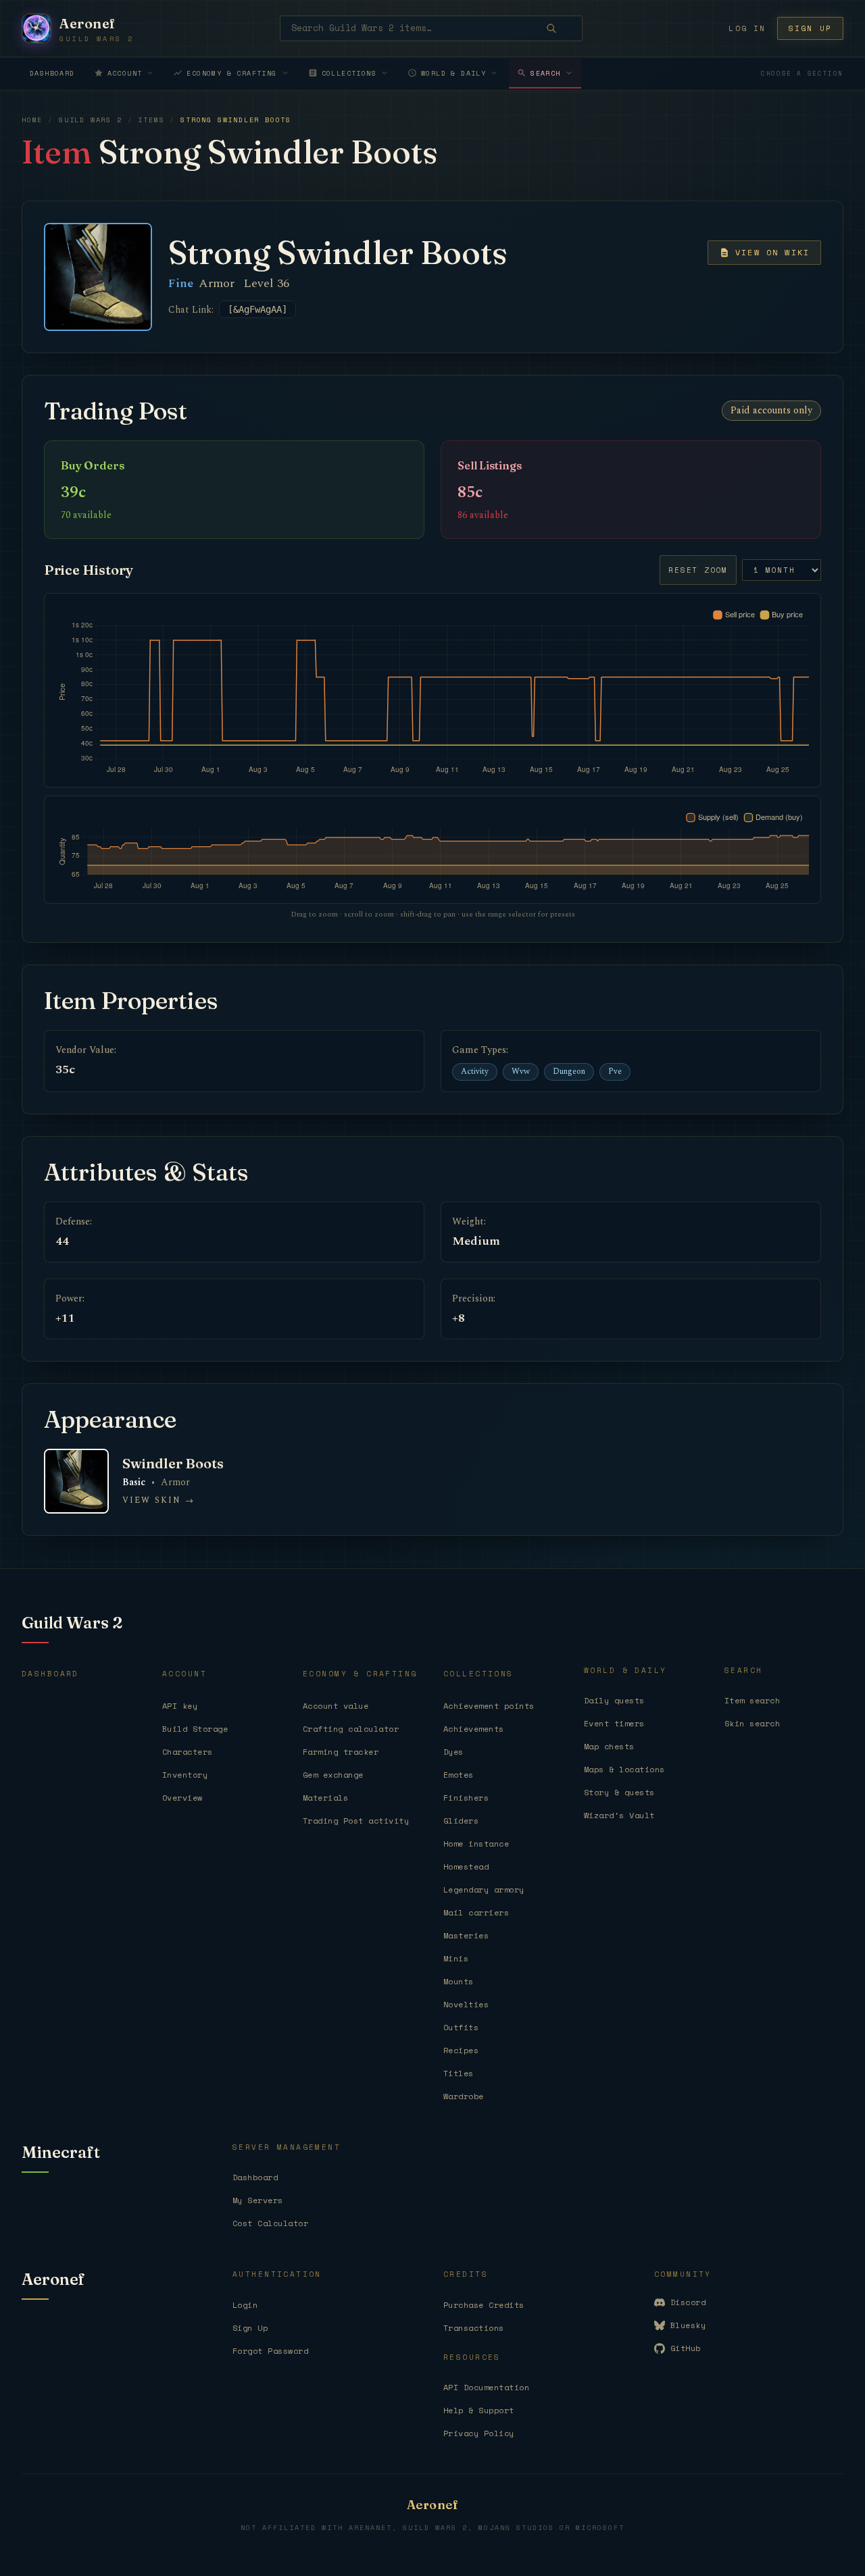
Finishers (466, 1798)
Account (125, 73)
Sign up (810, 28)
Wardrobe (464, 2096)
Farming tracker (341, 1752)
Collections (349, 73)
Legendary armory (484, 1889)
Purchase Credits (484, 2305)
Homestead (466, 1866)
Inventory (185, 1775)
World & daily (453, 73)
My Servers (258, 2200)
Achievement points (489, 1706)
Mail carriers (476, 1912)
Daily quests (614, 1700)
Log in (747, 28)
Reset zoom (698, 570)
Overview (182, 1798)
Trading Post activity (356, 1821)
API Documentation (486, 2387)
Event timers (614, 1723)
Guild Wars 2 (91, 120)
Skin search (752, 1723)
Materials (325, 1798)
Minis (456, 1958)
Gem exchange (333, 1775)
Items (151, 120)
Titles (459, 2073)
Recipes (461, 2050)
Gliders (461, 1821)
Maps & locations (624, 1769)
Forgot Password (270, 2351)
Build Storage (195, 1729)
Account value (336, 1706)
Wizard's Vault (619, 1815)
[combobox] (431, 28)
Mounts (459, 1981)
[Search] (561, 28)
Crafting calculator (351, 1729)
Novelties (466, 2004)
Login (245, 2305)
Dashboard (52, 73)
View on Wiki (772, 252)
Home (32, 120)
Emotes (459, 1775)
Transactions (474, 2328)
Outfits (461, 2027)
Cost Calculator (270, 2223)
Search (545, 73)
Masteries (466, 1935)
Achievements (474, 1729)
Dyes (453, 1752)
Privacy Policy (479, 2433)
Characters (188, 1752)
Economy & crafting (231, 73)
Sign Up (250, 2328)
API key (180, 1706)
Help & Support (479, 2410)
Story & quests (619, 1792)
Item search (752, 1700)
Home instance (476, 1844)
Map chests (609, 1746)
